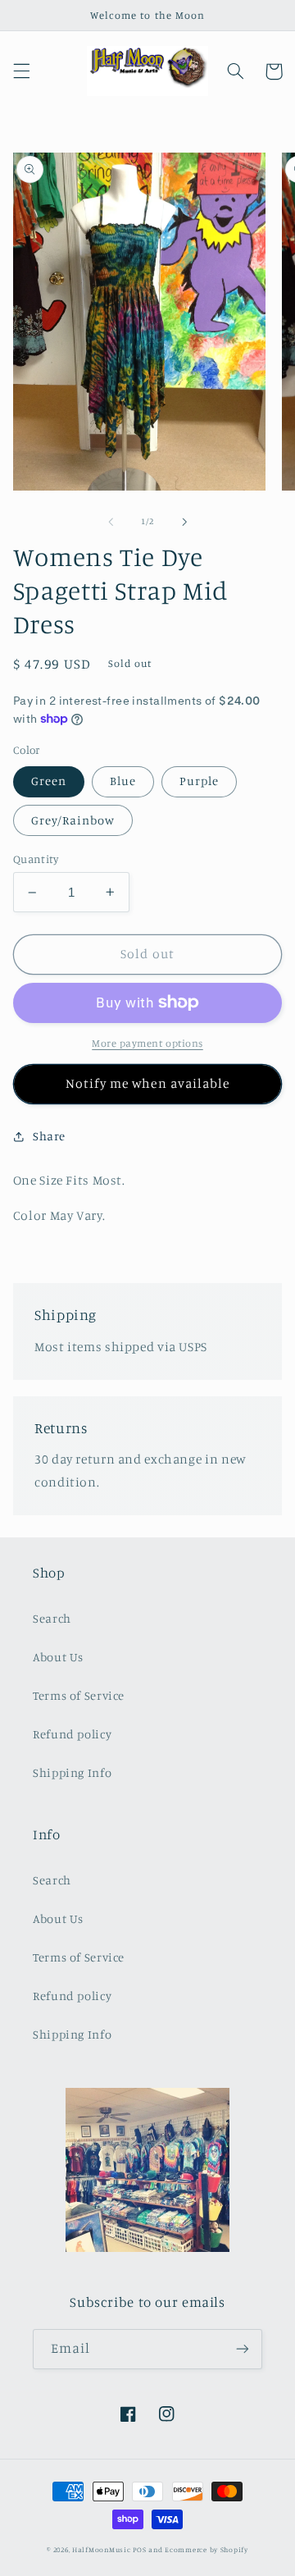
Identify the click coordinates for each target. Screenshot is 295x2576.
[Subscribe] (243, 2349)
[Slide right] (184, 522)
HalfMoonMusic (102, 2549)
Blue (123, 781)
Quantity (36, 859)
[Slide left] (111, 522)
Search (52, 1618)
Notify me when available (147, 1083)
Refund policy (72, 1734)
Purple (199, 781)
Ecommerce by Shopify (206, 2549)
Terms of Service (79, 1695)
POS (139, 2549)
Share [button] (49, 1136)
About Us (58, 1657)
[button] (21, 71)
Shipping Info (72, 1772)
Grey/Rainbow (73, 820)
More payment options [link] (147, 1043)
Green (49, 781)
